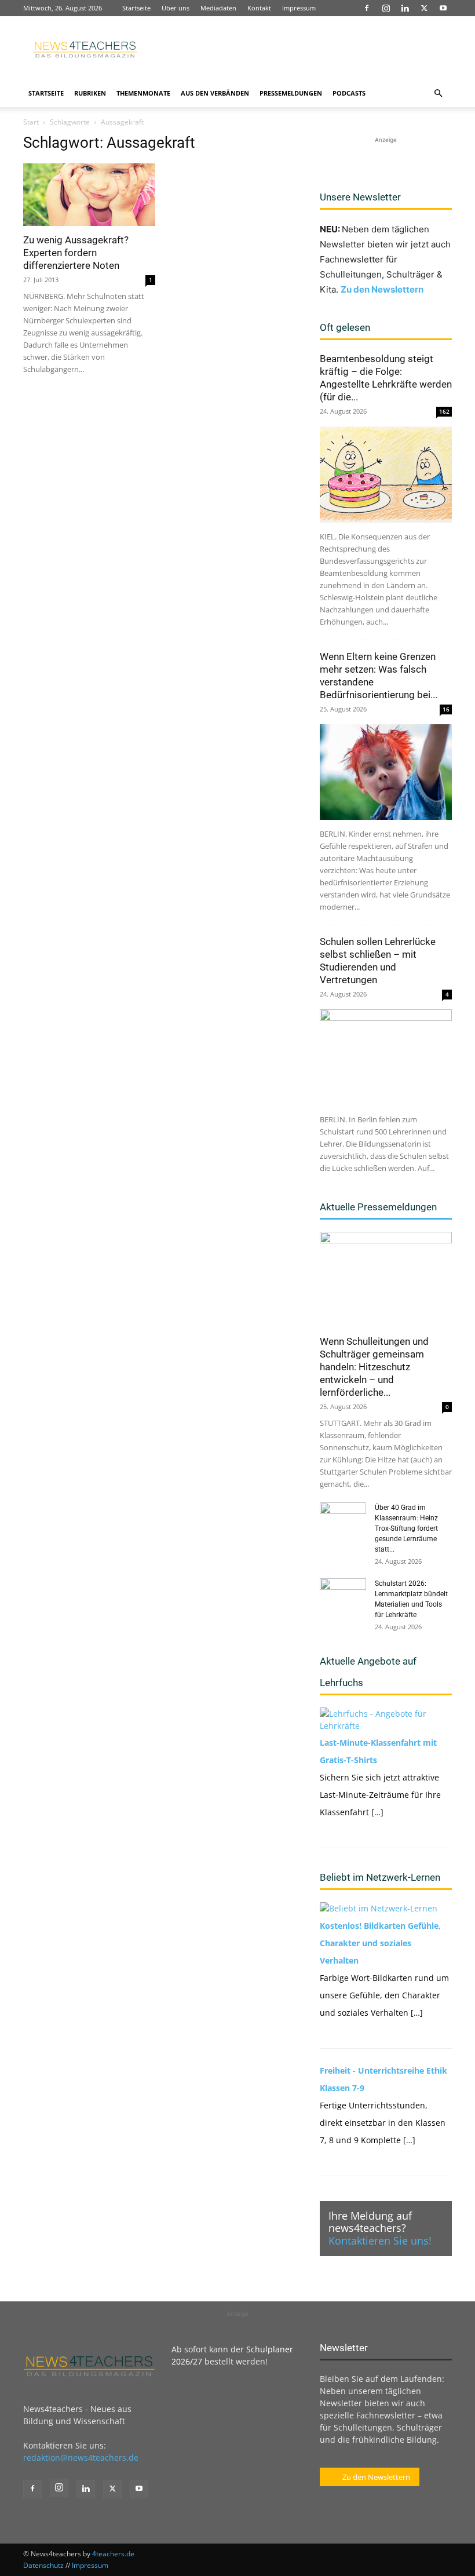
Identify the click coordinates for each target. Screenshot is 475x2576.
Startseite (136, 8)
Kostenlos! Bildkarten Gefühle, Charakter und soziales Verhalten (380, 1943)
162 (444, 411)
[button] (438, 94)
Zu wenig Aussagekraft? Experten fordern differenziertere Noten (76, 253)
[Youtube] (443, 8)
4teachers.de (113, 2554)
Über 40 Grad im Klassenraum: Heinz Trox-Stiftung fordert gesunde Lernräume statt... (406, 1528)
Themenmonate (143, 93)
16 (446, 709)
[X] (424, 8)
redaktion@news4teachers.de (81, 2458)
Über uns (176, 8)
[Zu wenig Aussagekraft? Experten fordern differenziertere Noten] (89, 195)
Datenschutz (43, 2565)
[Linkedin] (405, 8)
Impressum (299, 8)
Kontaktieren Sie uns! (380, 2241)
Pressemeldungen (291, 93)
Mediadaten (218, 8)
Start (31, 122)
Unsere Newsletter (360, 197)
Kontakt (259, 8)
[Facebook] (367, 8)
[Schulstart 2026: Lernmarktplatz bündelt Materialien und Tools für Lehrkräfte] (343, 1595)
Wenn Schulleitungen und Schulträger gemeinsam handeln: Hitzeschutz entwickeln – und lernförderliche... (374, 1367)
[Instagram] (386, 8)
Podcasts (349, 93)
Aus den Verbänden (215, 93)
